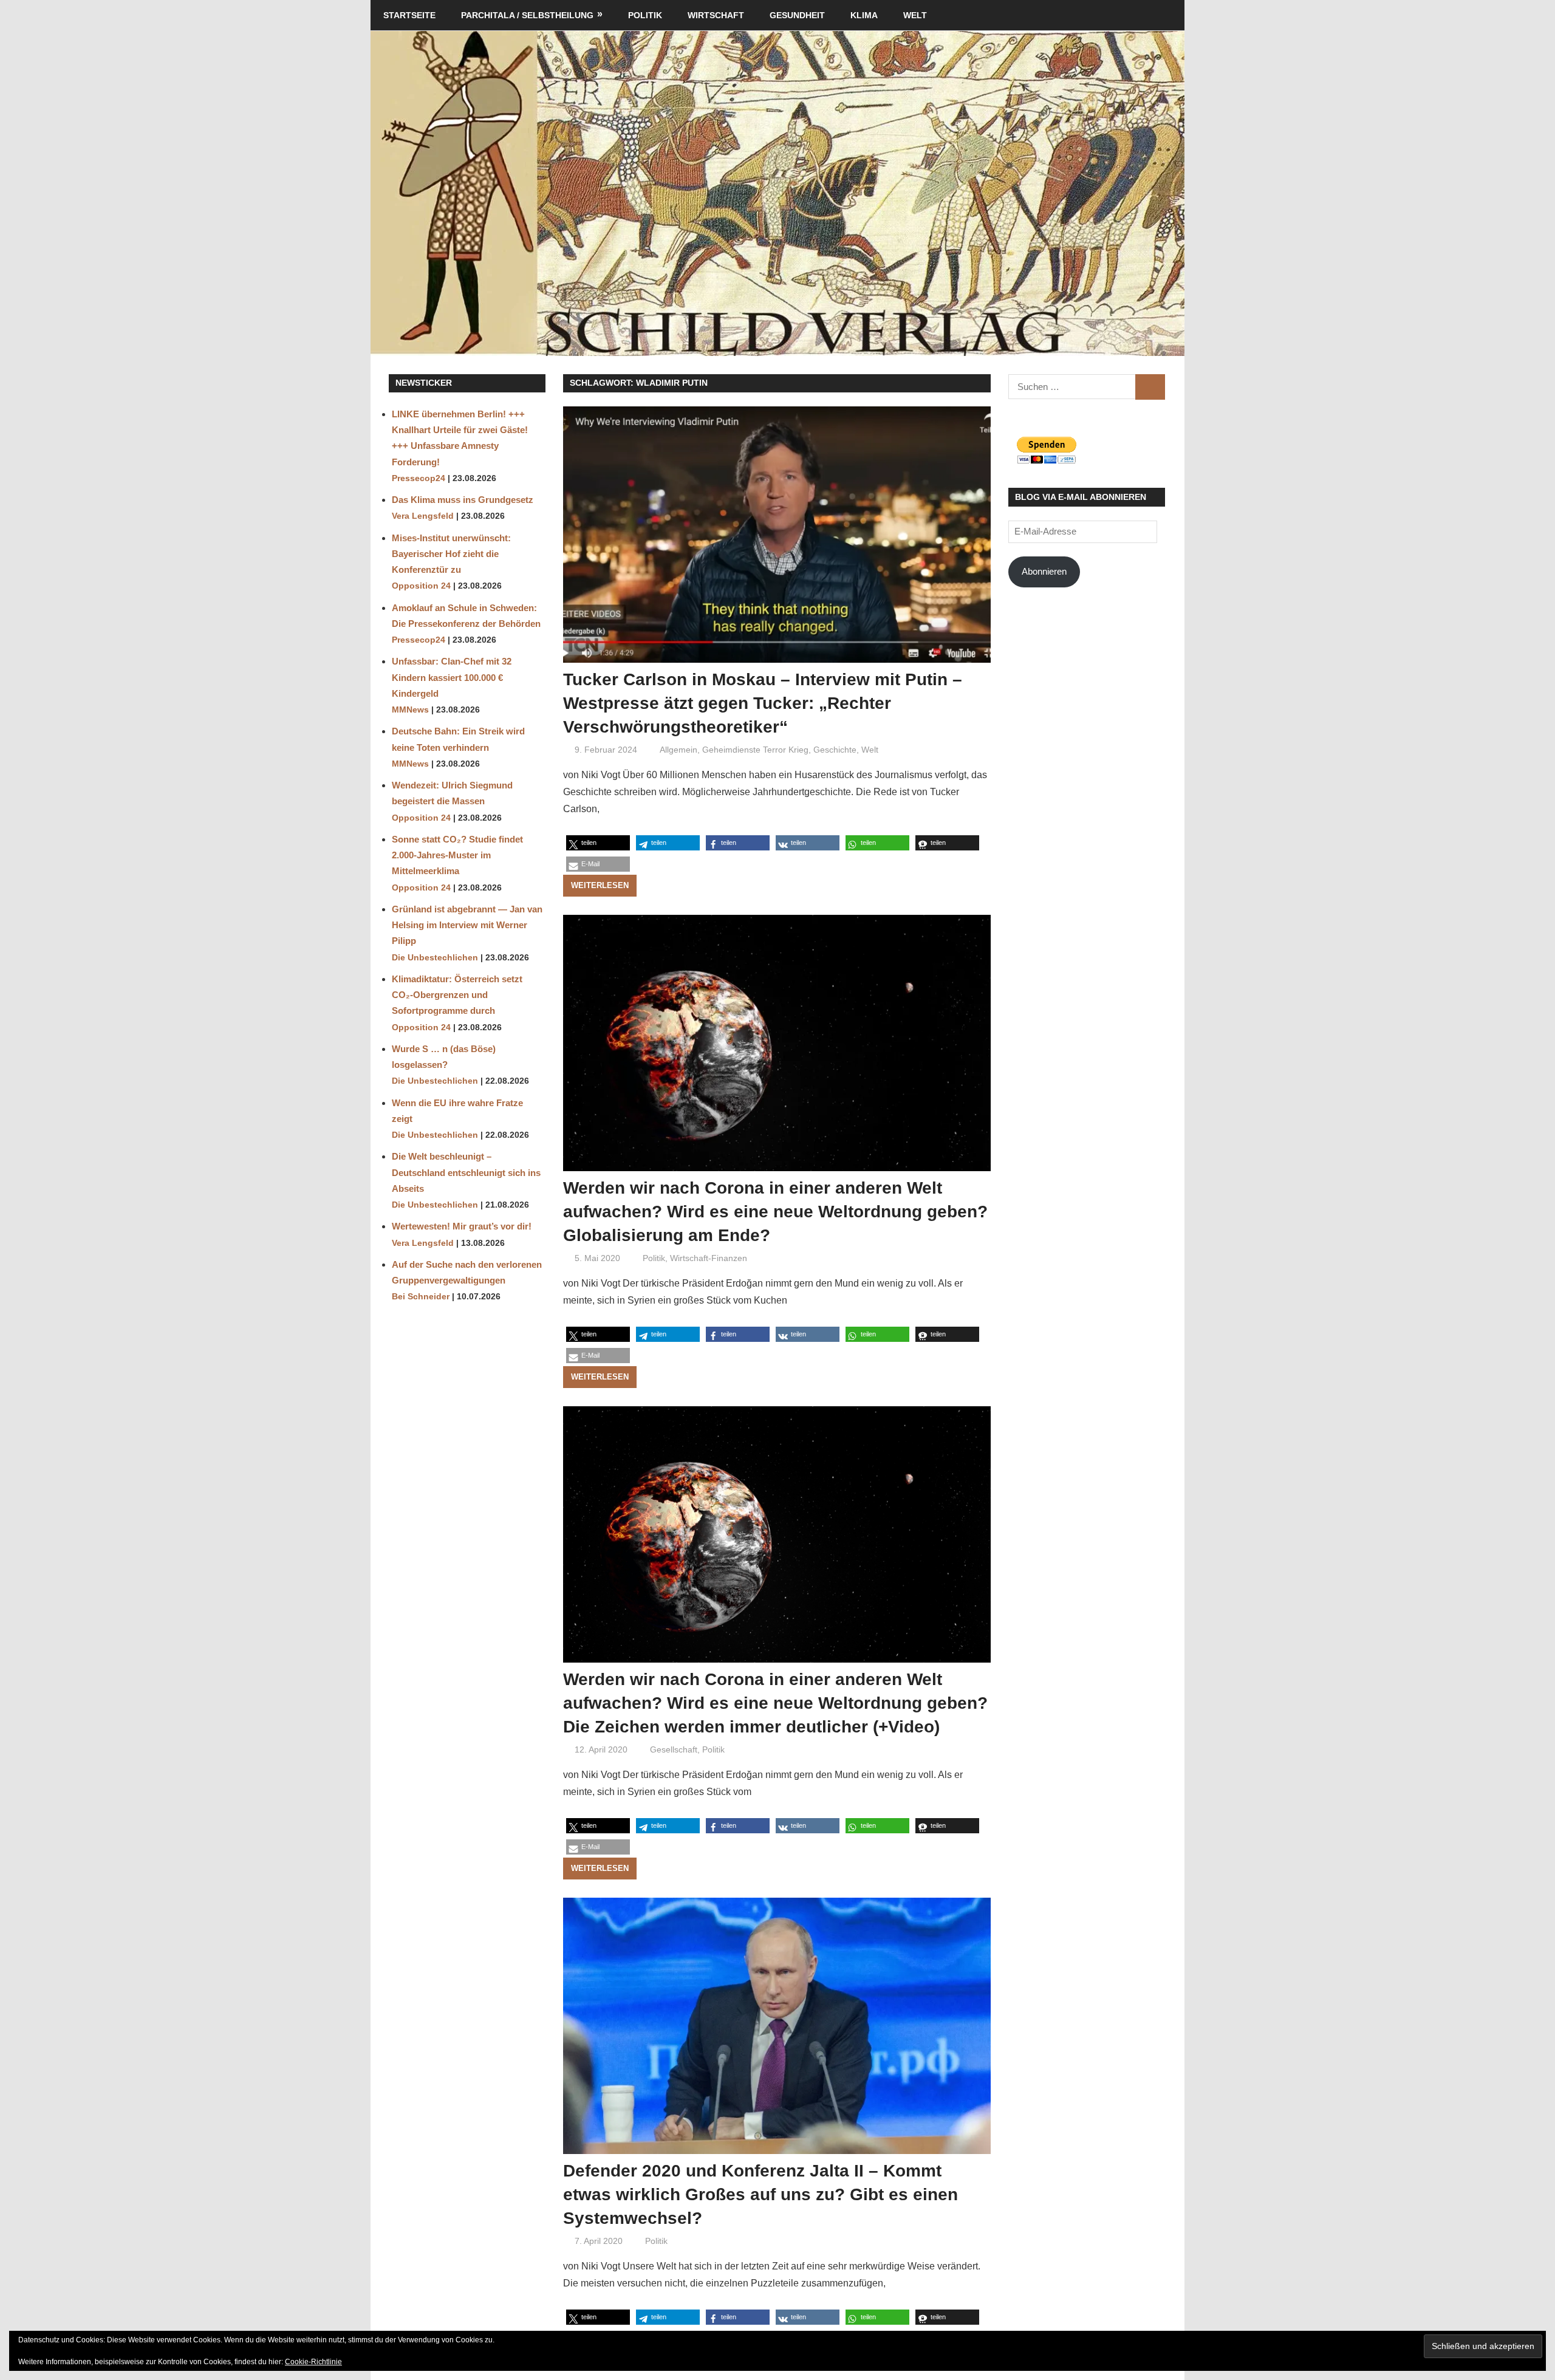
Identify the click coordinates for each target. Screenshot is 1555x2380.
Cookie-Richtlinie (313, 2362)
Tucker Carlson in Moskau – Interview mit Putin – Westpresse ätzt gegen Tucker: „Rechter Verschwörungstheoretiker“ (763, 703)
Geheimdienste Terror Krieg (755, 750)
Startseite (409, 15)
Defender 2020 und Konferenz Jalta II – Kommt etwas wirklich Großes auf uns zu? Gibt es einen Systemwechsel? (760, 2194)
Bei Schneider (421, 1297)
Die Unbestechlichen (435, 958)
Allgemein (678, 750)
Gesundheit (797, 15)
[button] (598, 843)
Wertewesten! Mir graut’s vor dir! (462, 1226)
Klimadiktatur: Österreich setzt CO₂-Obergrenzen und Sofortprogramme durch (457, 995)
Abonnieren (1044, 571)
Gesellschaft (674, 1749)
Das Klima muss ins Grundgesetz (463, 500)
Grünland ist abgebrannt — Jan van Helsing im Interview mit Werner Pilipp (467, 925)
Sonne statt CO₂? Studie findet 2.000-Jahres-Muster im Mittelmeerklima (457, 855)
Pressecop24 (419, 478)
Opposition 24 (421, 586)
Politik (645, 15)
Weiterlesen (600, 885)
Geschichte (835, 750)
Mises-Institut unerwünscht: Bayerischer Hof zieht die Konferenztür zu (451, 554)
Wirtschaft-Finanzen (709, 1258)
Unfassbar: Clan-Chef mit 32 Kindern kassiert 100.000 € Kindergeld (452, 677)
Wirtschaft (716, 15)
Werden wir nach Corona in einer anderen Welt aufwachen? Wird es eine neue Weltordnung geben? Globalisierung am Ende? (775, 1212)
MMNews (410, 710)
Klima (864, 15)
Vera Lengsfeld (423, 516)
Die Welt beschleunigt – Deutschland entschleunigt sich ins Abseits (466, 1172)
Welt (915, 15)
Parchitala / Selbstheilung (527, 15)
